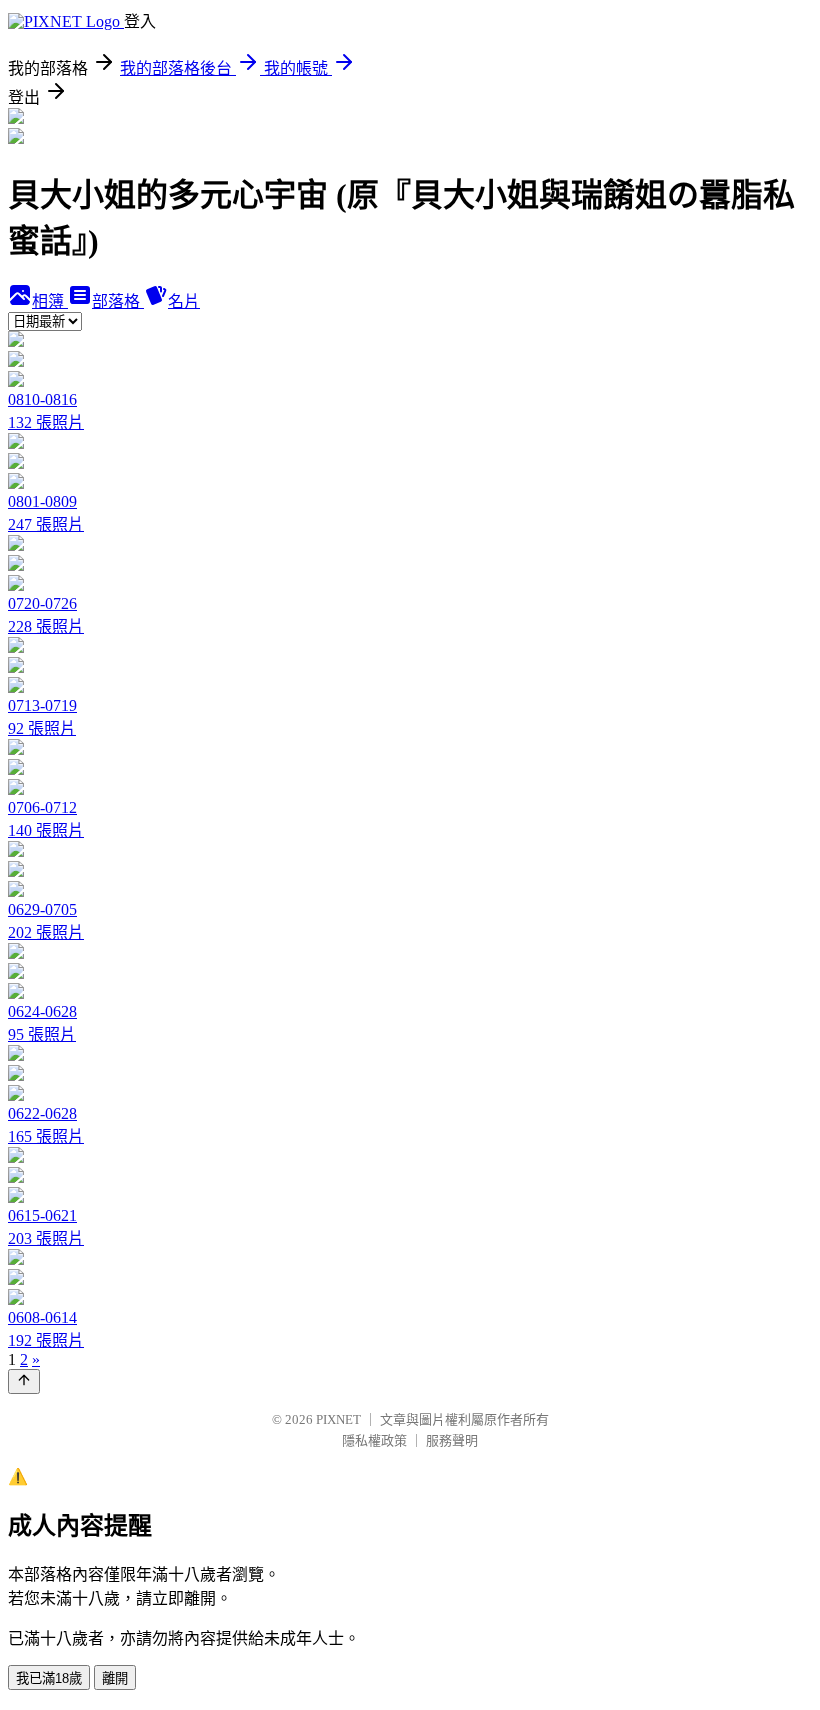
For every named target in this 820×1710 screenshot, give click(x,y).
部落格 (118, 301)
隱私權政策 (374, 1440)
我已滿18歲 (49, 1678)
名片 (184, 301)
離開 (115, 1678)
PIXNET (338, 1419)
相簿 (50, 301)
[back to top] (24, 1381)
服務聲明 (452, 1440)
